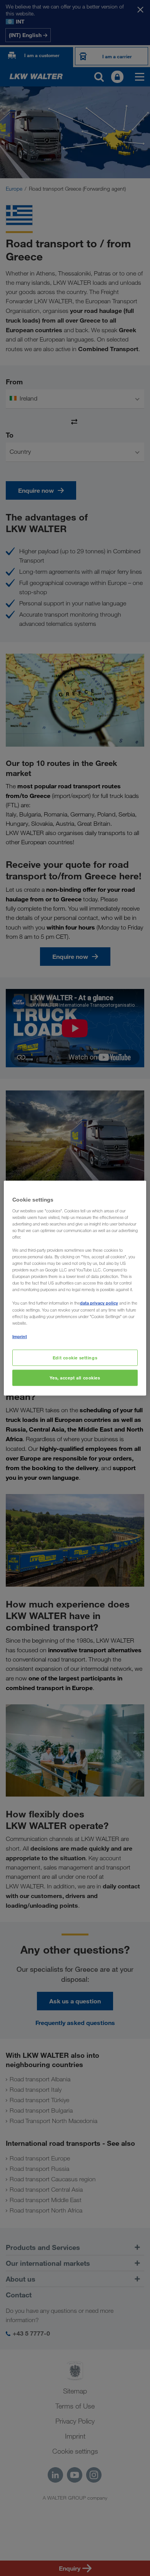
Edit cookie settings (75, 1358)
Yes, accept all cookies (75, 1377)
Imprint (20, 1336)
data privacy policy (99, 1303)
